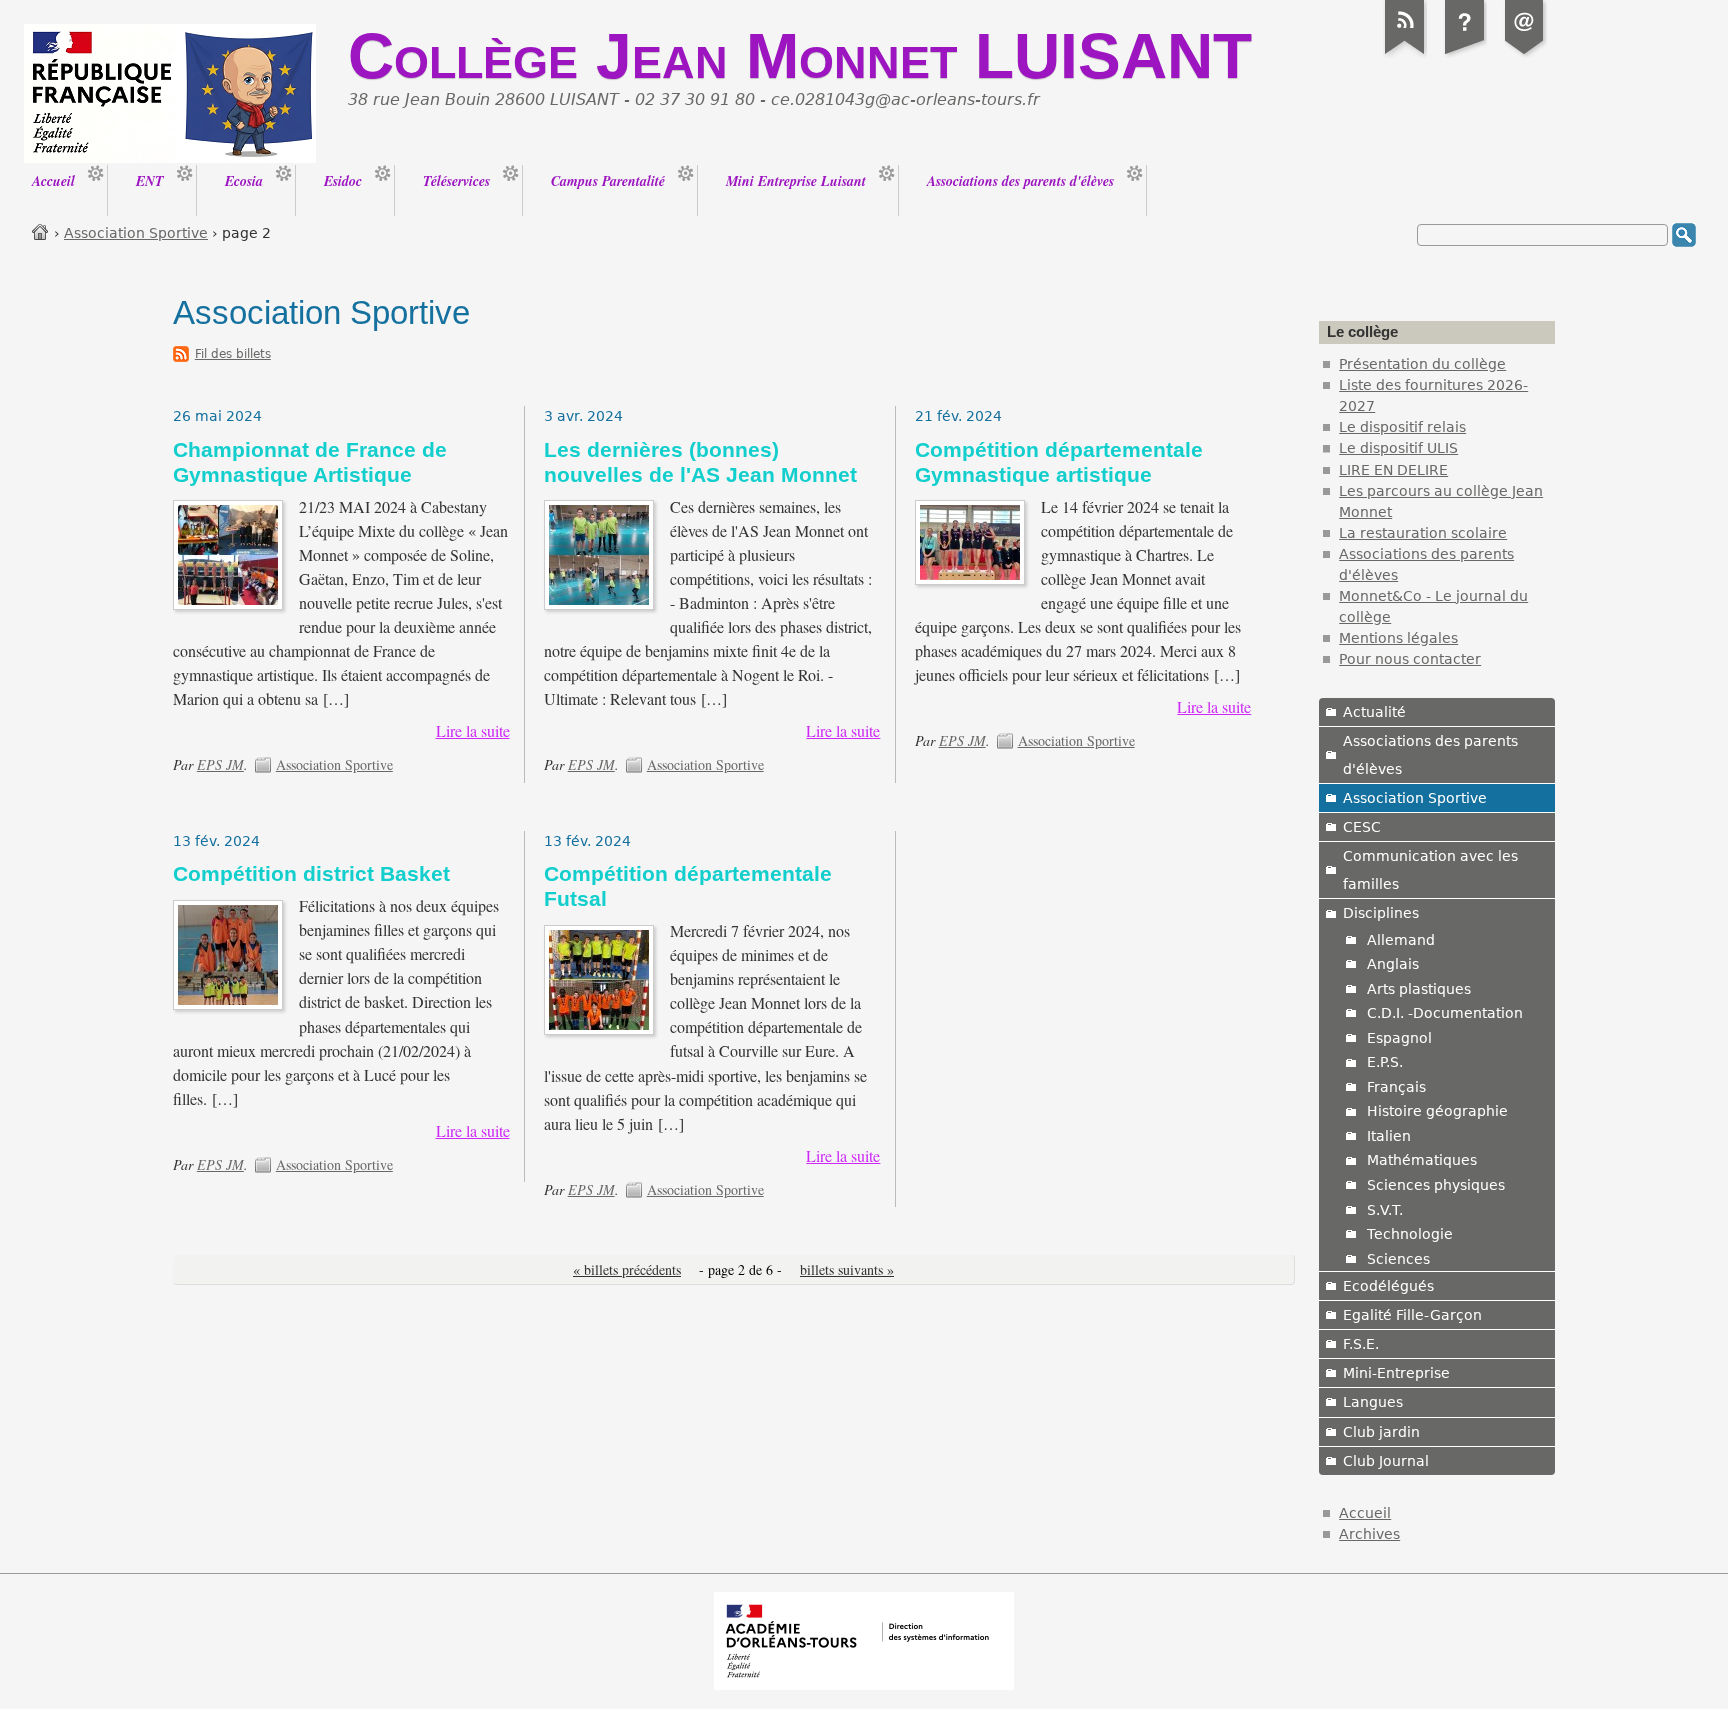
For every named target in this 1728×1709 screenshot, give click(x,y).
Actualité (1374, 712)
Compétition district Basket (311, 874)
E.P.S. (1385, 1062)
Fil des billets (233, 354)
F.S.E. (1361, 1344)
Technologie (1410, 1234)
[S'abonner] (1405, 54)
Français (1396, 1087)
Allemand (1401, 940)
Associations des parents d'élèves (1430, 755)
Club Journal (1386, 1461)
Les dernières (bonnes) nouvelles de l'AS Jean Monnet (700, 462)
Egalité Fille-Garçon (1412, 1315)
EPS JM (220, 764)
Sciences (1398, 1259)
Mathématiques (1422, 1160)
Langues (1373, 1402)
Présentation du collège (1422, 364)
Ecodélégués (1388, 1286)
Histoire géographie (1437, 1111)
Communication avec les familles (1430, 870)
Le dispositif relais (1402, 427)
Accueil (41, 231)
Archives (1369, 1534)
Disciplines (1381, 913)
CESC (1362, 827)
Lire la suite (473, 731)
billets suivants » (847, 1269)
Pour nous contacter (1410, 659)
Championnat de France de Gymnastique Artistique (310, 462)
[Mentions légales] (1465, 54)
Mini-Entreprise (1396, 1373)
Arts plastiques (1419, 989)
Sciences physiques (1436, 1185)
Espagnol (1399, 1038)
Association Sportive (136, 233)
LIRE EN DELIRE (1393, 470)
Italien (1389, 1136)
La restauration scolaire (1423, 533)
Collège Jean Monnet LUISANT (800, 56)
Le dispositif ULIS (1398, 448)
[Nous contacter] (1525, 54)
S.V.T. (1385, 1210)
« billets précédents (627, 1269)
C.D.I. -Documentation (1445, 1013)
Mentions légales (1398, 638)
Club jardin (1381, 1432)
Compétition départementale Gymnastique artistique (1059, 462)
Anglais (1393, 964)
